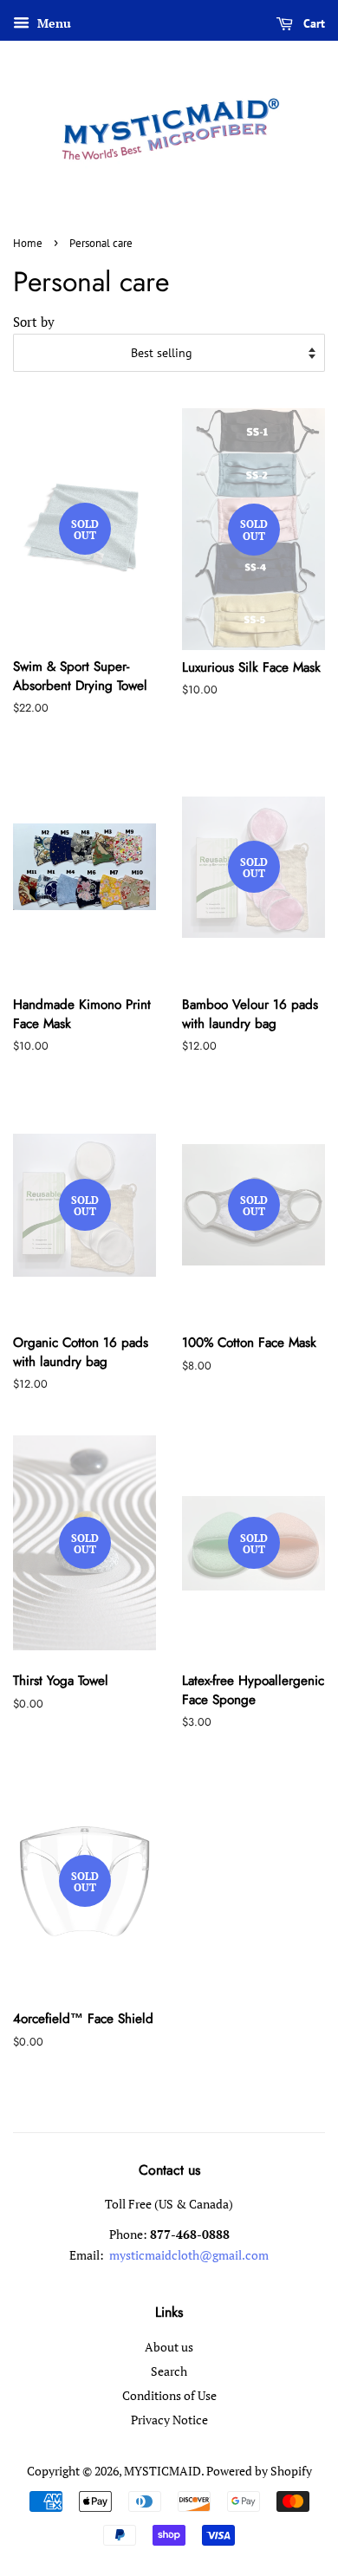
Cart (312, 23)
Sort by (34, 322)
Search (169, 2371)
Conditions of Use (169, 2395)
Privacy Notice (169, 2420)
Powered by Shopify (259, 2471)
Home (28, 243)
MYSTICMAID (162, 2471)
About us (169, 2347)
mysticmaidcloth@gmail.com (188, 2255)
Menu (52, 23)
